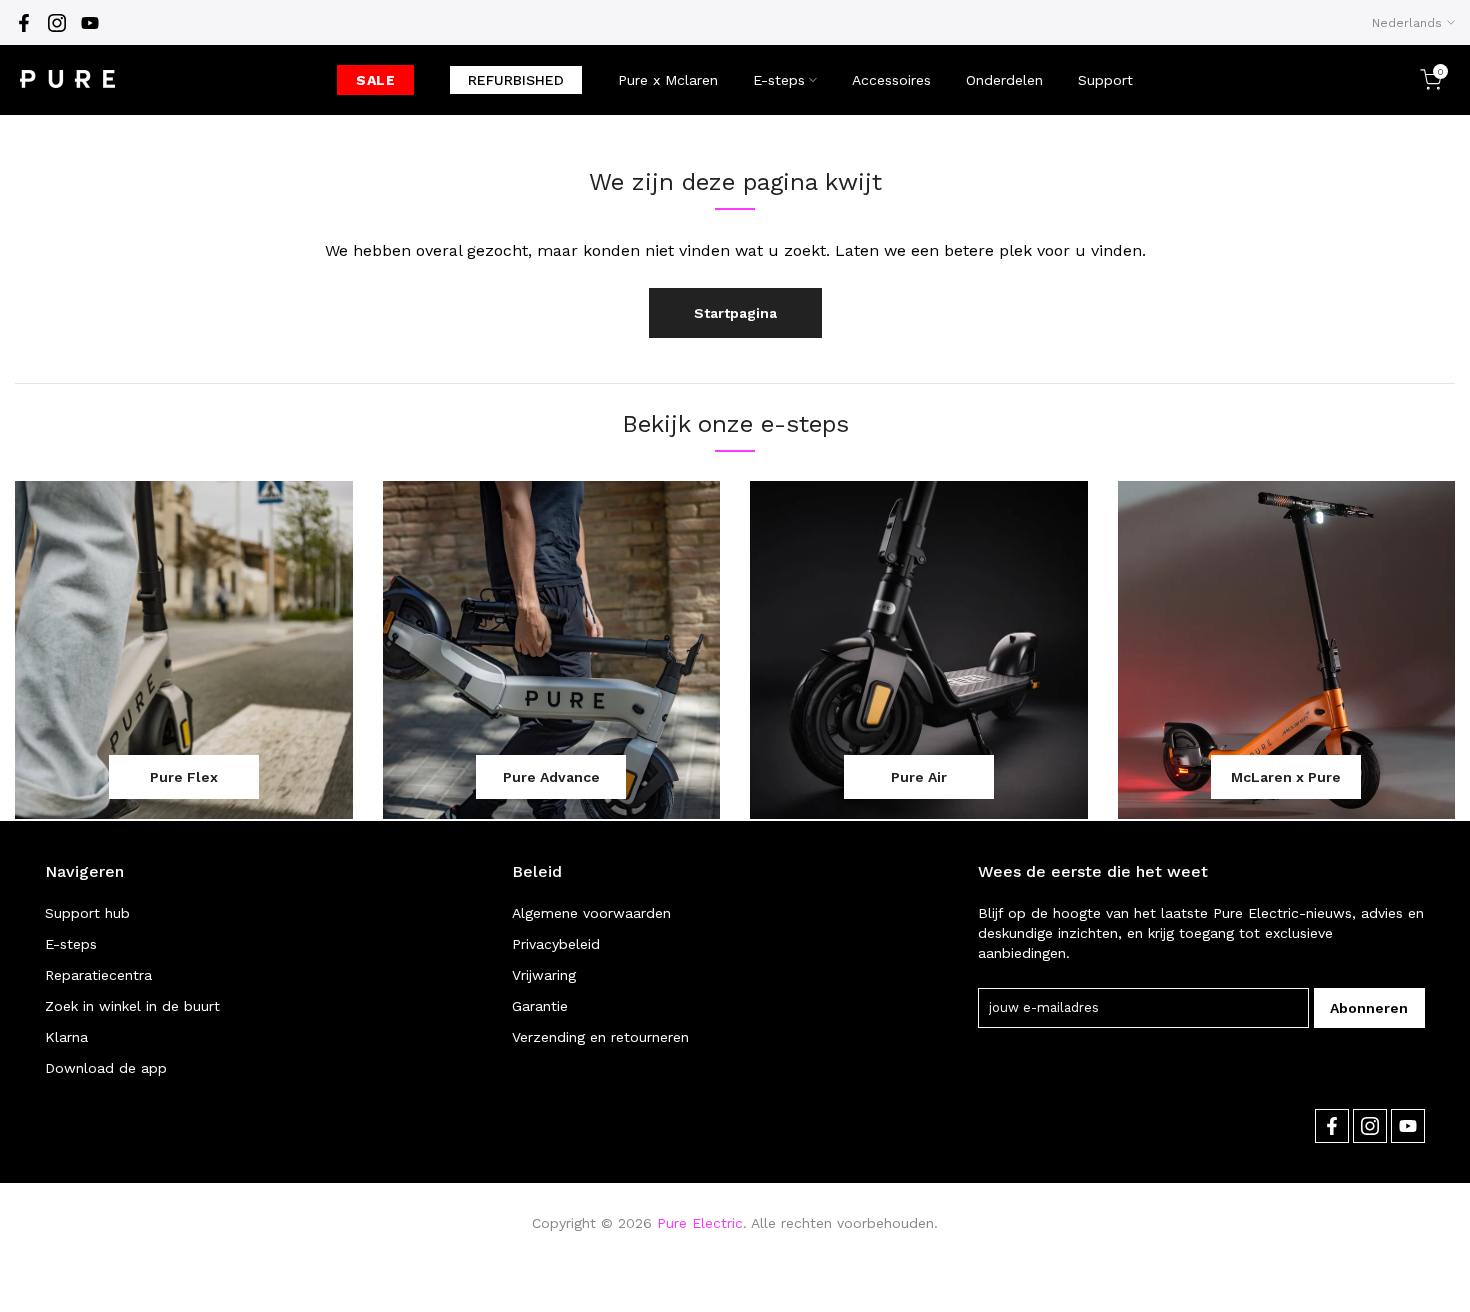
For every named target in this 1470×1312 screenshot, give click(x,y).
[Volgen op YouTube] (90, 23)
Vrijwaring (544, 975)
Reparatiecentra (98, 975)
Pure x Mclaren (668, 80)
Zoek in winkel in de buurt (132, 1006)
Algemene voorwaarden (591, 913)
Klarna (66, 1037)
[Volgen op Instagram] (57, 23)
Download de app (106, 1068)
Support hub (87, 913)
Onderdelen (1004, 80)
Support (1105, 80)
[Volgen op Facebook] (24, 23)
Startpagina (735, 313)
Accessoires (891, 80)
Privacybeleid (556, 944)
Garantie (540, 1006)
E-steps (779, 80)
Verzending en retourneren (600, 1037)
